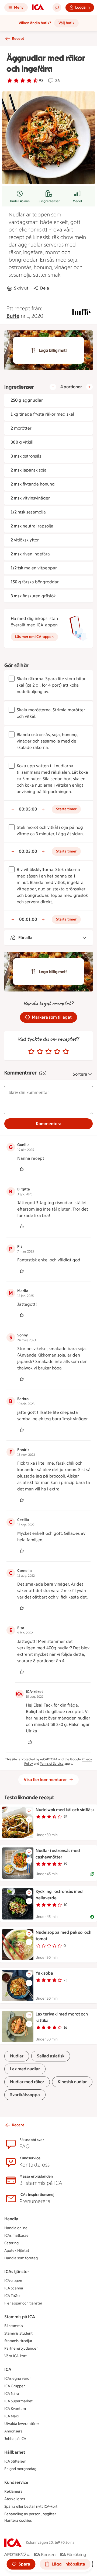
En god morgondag (20, 2469)
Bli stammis (14, 2326)
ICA (8, 2369)
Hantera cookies (18, 2520)
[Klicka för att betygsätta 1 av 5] (31, 1052)
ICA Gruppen (15, 2386)
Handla (11, 2219)
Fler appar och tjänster (23, 2303)
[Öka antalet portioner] (89, 387)
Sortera (80, 1074)
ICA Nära (12, 2394)
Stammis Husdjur (18, 2341)
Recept (18, 39)
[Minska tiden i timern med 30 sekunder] (13, 809)
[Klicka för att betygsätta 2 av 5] (40, 1052)
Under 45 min (20, 201)
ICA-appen (13, 2281)
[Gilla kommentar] (22, 1169)
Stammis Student (18, 2333)
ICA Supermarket (18, 2401)
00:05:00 (28, 809)
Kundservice (16, 2482)
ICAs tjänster (17, 2272)
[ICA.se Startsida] (38, 8)
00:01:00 (28, 919)
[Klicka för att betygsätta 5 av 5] (66, 1052)
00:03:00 (28, 851)
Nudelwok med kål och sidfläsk (65, 1810)
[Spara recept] (29, 1811)
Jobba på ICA (15, 2439)
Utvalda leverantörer (22, 2424)
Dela (45, 288)
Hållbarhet (15, 2452)
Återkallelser (15, 2499)
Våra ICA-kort (15, 2356)
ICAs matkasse (16, 2236)
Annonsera (13, 2431)
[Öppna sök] (57, 8)
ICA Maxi (11, 2416)
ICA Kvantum (15, 2409)
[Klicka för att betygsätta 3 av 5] (48, 1052)
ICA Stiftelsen (15, 2461)
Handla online (16, 2228)
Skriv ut (21, 288)
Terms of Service (52, 1764)
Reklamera (13, 2491)
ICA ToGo (12, 2296)
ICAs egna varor (18, 2379)
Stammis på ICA (20, 2317)
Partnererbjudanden (21, 2348)
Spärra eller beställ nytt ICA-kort (31, 2507)
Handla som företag (21, 2258)
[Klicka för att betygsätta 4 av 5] (57, 1052)
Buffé (13, 316)
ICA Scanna (14, 2288)
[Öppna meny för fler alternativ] (29, 1819)
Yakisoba (44, 1973)
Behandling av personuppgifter (30, 2514)
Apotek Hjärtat (17, 2251)
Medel (77, 201)
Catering (11, 2243)
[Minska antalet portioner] (53, 387)
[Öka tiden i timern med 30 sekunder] (43, 809)
